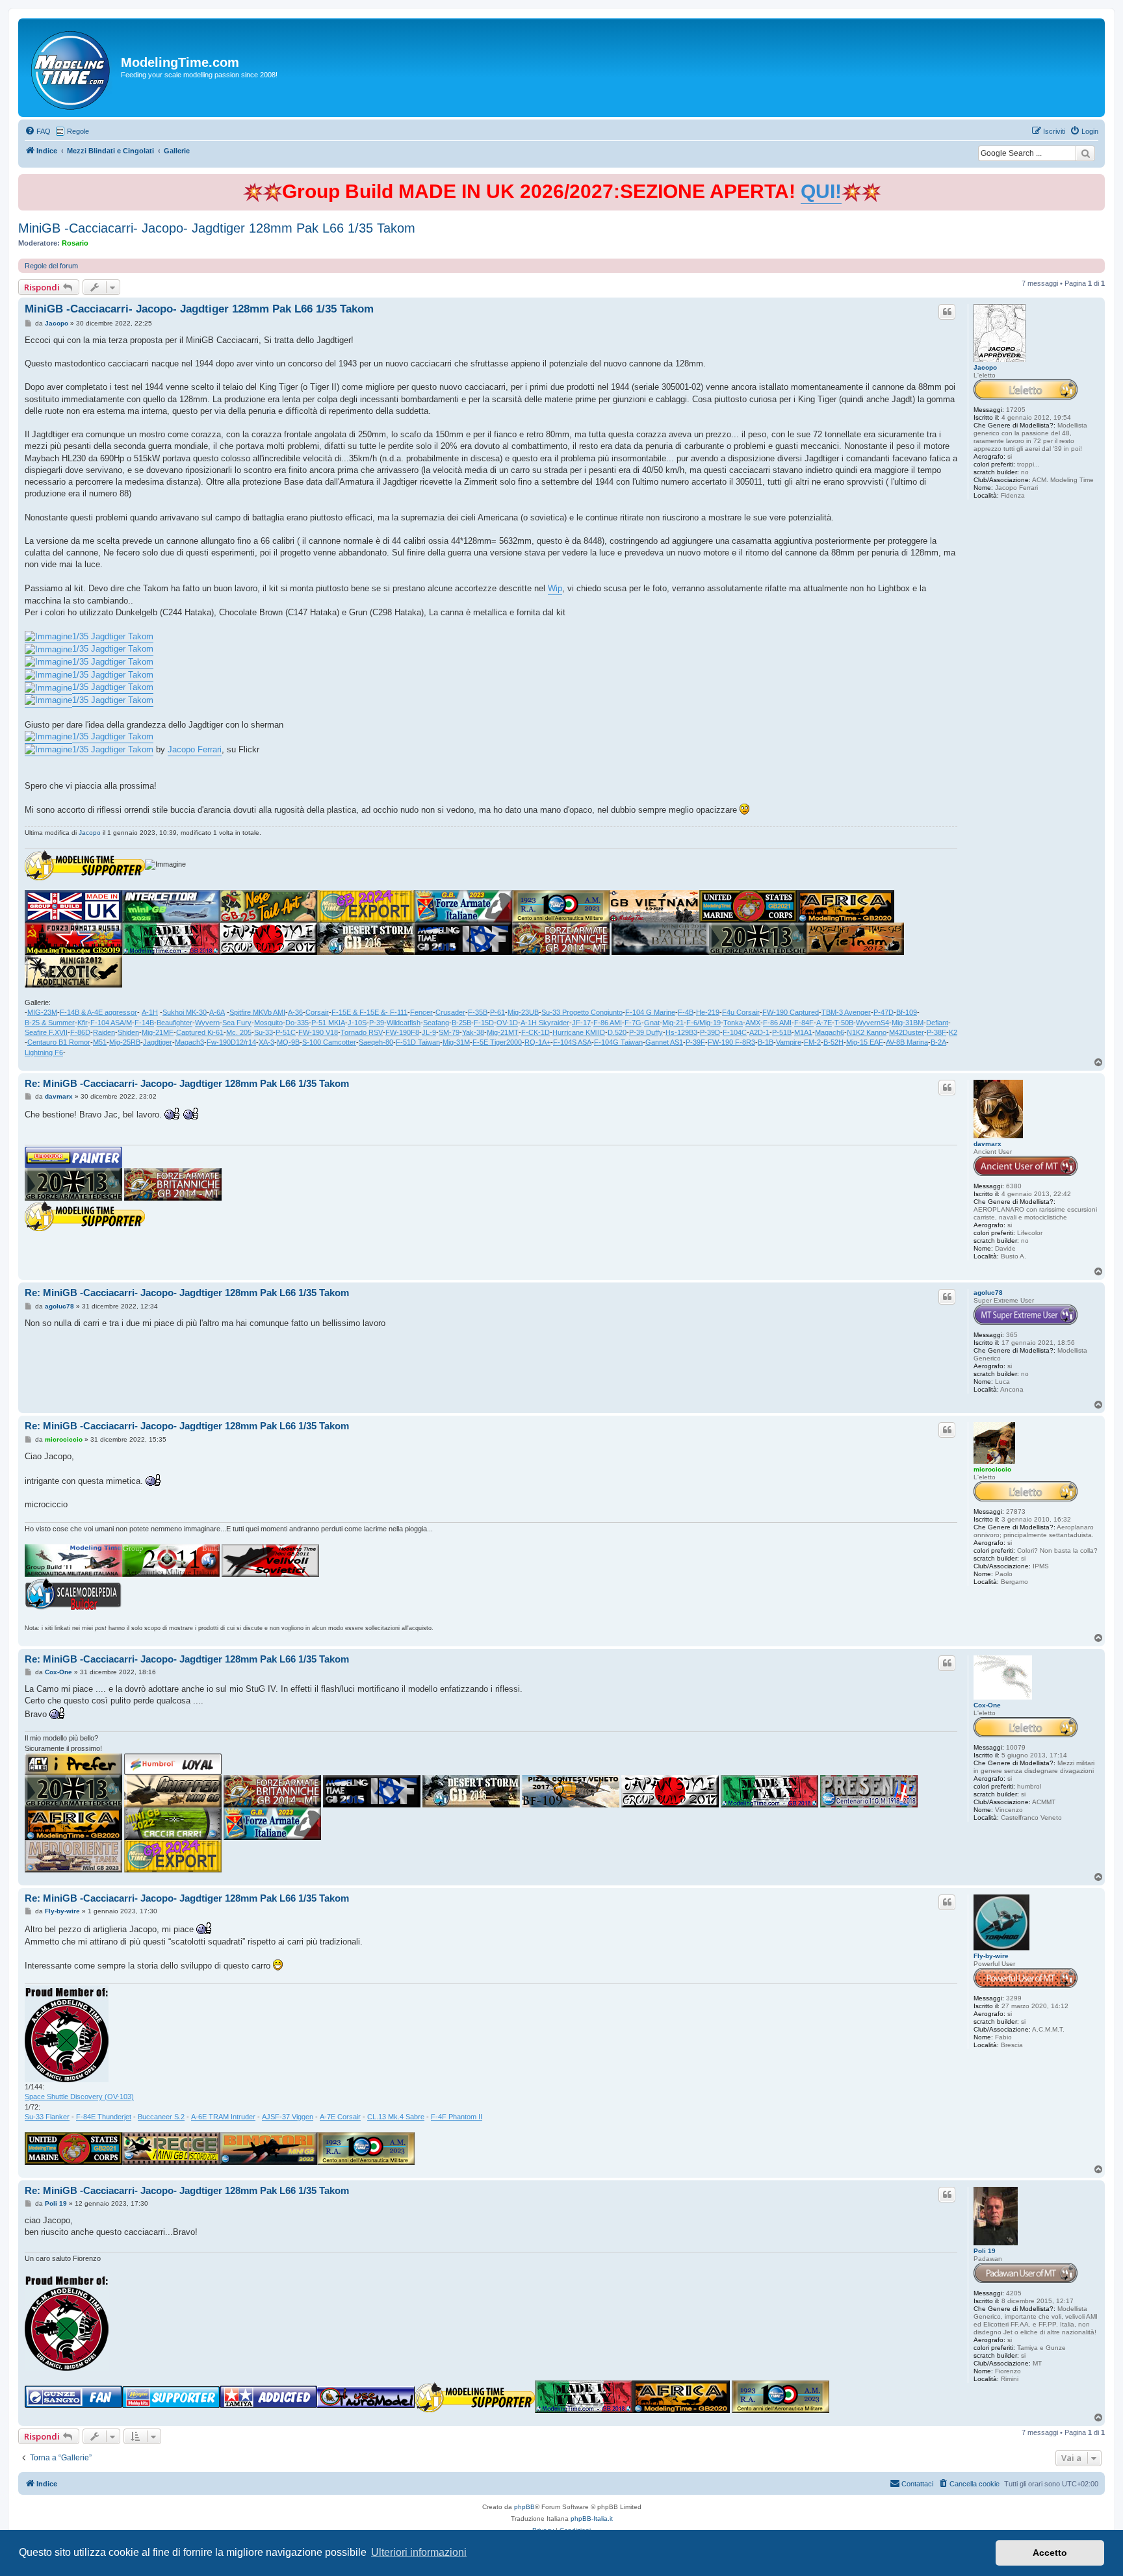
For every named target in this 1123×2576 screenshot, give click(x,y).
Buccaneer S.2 (161, 2117)
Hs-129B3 (681, 1032)
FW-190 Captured (791, 1012)
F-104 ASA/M (111, 1023)
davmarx (987, 1144)
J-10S (357, 1023)
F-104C (735, 1032)
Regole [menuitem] (78, 131)
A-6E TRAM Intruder (223, 2117)
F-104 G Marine (650, 1012)
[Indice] (71, 68)
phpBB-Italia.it (592, 2519)
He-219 (708, 1012)
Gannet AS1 (664, 1042)
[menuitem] (38, 131)
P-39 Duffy (646, 1032)
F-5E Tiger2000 (497, 1042)
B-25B (461, 1023)
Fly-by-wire (991, 1956)
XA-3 (266, 1042)
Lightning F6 (44, 1052)
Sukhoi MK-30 (185, 1012)
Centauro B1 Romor (59, 1042)
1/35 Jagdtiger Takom (113, 636)
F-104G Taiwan (618, 1042)
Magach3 (189, 1042)
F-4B (686, 1012)
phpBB (524, 2507)
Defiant (937, 1023)
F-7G (633, 1023)
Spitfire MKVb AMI (257, 1012)
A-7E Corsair (340, 2117)
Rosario (75, 243)
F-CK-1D (536, 1032)
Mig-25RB (125, 1042)
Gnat (652, 1023)
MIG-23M (42, 1012)
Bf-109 (907, 1012)
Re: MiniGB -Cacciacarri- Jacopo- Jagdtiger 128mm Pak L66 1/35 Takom (187, 1083)
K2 (953, 1032)
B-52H (833, 1042)
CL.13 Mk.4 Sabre (396, 2117)
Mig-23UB (523, 1012)
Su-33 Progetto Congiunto (582, 1012)
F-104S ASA (572, 1042)
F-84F (804, 1023)
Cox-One (987, 1705)
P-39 (377, 1023)
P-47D (884, 1012)
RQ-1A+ (537, 1042)
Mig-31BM (908, 1023)
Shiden (128, 1032)
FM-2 (812, 1042)
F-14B (144, 1023)
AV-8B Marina (907, 1042)
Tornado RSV (362, 1032)
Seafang (436, 1023)
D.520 (617, 1032)
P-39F (695, 1042)
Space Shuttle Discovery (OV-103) (79, 2097)
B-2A (938, 1042)
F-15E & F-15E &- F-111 (369, 1012)
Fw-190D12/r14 (231, 1042)
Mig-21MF (158, 1032)
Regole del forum (51, 266)
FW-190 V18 (318, 1032)
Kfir (83, 1023)
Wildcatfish (404, 1023)
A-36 (295, 1012)
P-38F (936, 1032)
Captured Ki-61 (200, 1032)
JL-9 (429, 1032)
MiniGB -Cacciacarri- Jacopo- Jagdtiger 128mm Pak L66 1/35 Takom (217, 228)
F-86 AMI (608, 1023)
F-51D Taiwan (418, 1042)
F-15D (484, 1023)
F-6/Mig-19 (703, 1023)
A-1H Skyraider (545, 1023)
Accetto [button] (1050, 2553)
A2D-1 (759, 1032)
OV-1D (507, 1023)
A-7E (824, 1023)
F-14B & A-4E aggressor (98, 1012)
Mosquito (268, 1023)
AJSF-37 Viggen (288, 2117)
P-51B (782, 1032)
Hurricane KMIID (579, 1032)
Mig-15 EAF (865, 1042)
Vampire (789, 1042)
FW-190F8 (402, 1032)
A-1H (150, 1012)
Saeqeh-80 (376, 1042)
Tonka (733, 1023)
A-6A (217, 1012)
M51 (100, 1042)
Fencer (421, 1012)
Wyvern (207, 1023)
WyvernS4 (872, 1023)
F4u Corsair (741, 1012)
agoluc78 (988, 1293)
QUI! (821, 191)
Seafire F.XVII (46, 1032)
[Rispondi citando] (947, 312)
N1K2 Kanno (867, 1032)
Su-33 (264, 1032)
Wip (555, 588)
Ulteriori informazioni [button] (419, 2552)
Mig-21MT (503, 1032)
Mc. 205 (239, 1032)
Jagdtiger (158, 1042)
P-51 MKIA (328, 1023)
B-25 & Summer (50, 1023)
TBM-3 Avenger (846, 1012)
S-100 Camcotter (329, 1042)
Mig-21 (673, 1023)
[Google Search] (1085, 153)
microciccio (992, 1469)
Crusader (450, 1012)
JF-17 (581, 1023)
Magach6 (830, 1032)
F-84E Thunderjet (104, 2117)
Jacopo (985, 367)
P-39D (710, 1032)
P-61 (497, 1012)
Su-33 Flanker (47, 2117)
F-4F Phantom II (457, 2117)
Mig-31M (456, 1042)
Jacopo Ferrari (195, 749)
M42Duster (907, 1032)
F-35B (478, 1012)
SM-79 (449, 1032)
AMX (753, 1023)
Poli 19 (985, 2251)
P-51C (286, 1032)
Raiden (104, 1032)
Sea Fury (237, 1023)
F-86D (80, 1032)
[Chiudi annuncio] (1096, 182)
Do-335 (297, 1023)
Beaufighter (174, 1023)
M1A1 (803, 1032)
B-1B (766, 1042)
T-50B (844, 1023)
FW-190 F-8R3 (731, 1042)
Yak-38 (473, 1032)
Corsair (317, 1012)
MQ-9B (288, 1042)
